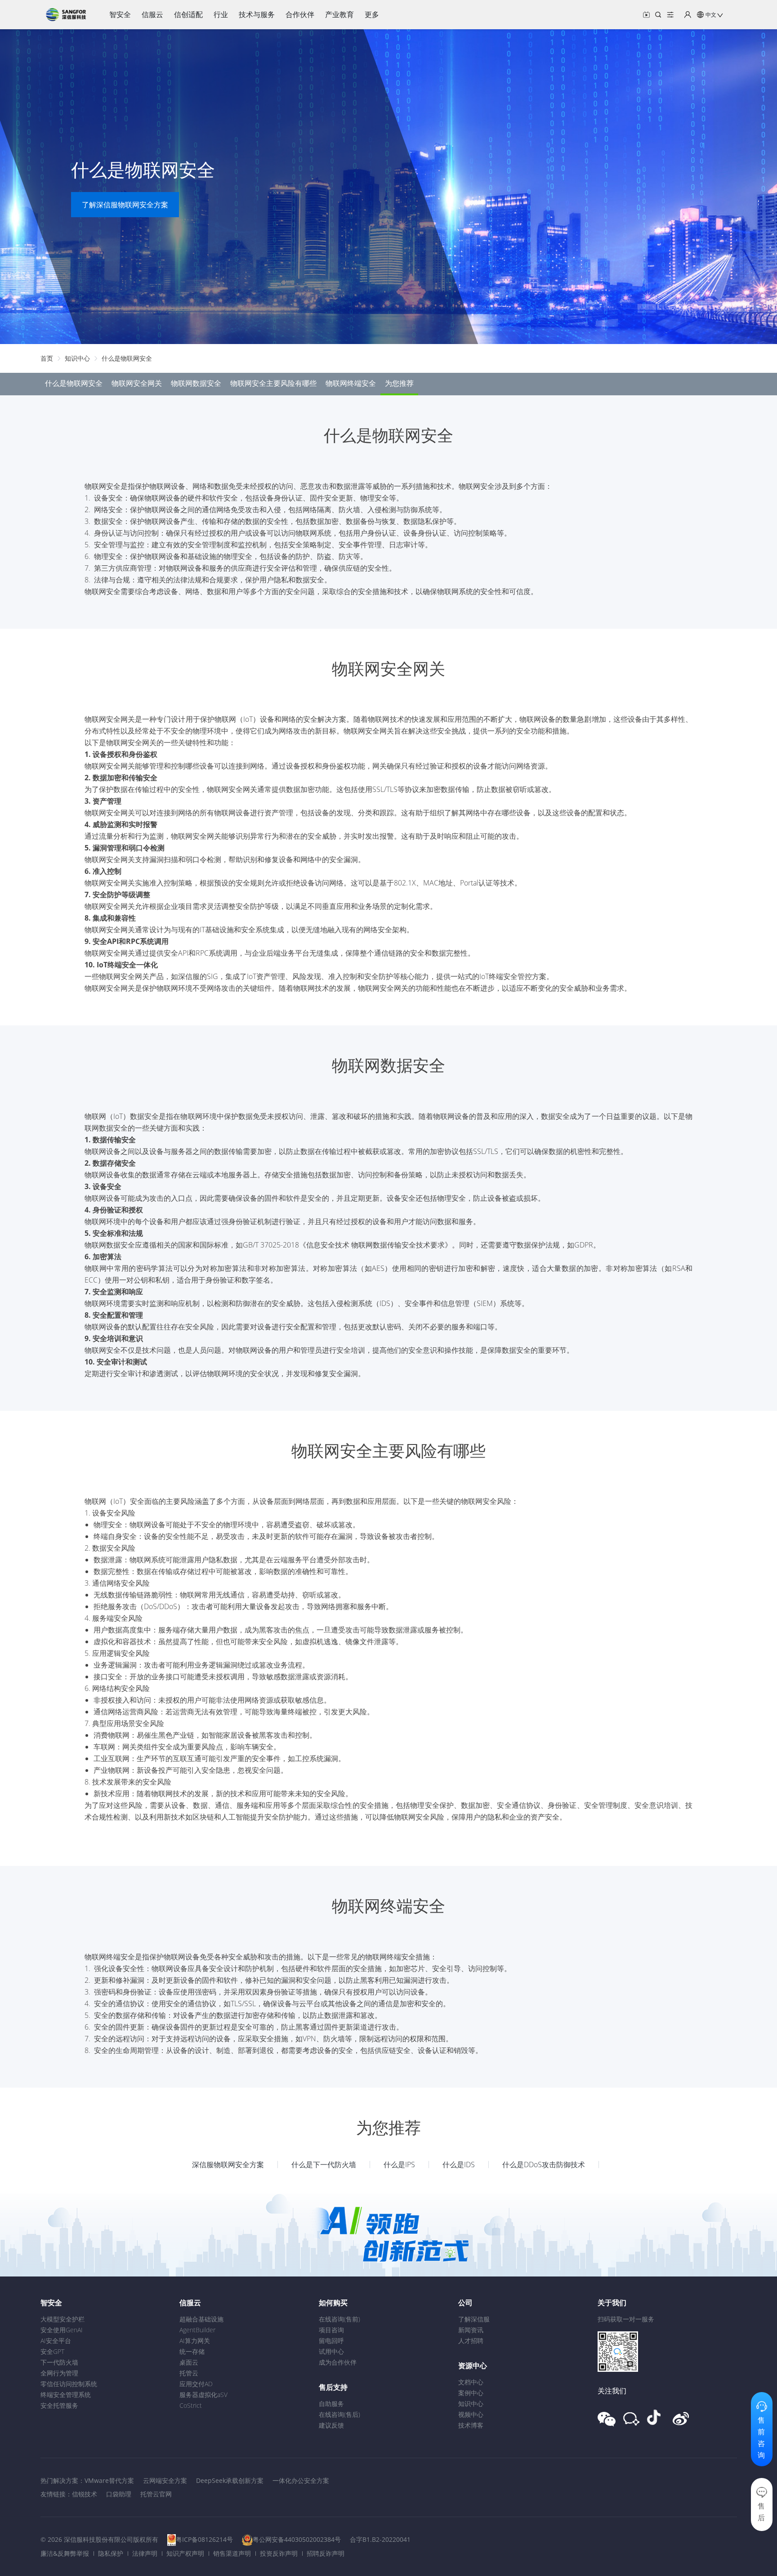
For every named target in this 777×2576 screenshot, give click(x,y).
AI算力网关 (195, 2341)
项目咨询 (331, 2330)
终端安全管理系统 (66, 2395)
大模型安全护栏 (63, 2319)
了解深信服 (474, 2319)
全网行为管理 (59, 2373)
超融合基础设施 (201, 2319)
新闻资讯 (471, 2330)
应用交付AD (196, 2384)
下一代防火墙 (59, 2362)
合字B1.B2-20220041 (380, 2539)
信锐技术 (85, 2494)
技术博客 (471, 2425)
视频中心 (471, 2414)
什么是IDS (459, 2165)
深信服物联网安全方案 (228, 2165)
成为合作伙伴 (338, 2362)
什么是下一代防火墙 (324, 2165)
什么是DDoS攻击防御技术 (544, 2165)
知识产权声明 (185, 2553)
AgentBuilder (197, 2330)
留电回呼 (331, 2341)
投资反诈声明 (279, 2553)
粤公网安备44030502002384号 (297, 2539)
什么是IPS (399, 2165)
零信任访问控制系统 (69, 2384)
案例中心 (471, 2393)
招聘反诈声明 (326, 2553)
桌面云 (189, 2362)
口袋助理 (119, 2494)
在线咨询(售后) (339, 2414)
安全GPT (52, 2351)
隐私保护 (111, 2553)
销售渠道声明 (232, 2553)
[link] (47, 358)
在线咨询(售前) (339, 2319)
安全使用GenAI (62, 2330)
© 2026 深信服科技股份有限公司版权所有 (99, 2539)
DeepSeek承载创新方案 (230, 2480)
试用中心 (331, 2351)
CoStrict (191, 2405)
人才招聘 (471, 2341)
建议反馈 (331, 2425)
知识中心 (77, 358)
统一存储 (192, 2351)
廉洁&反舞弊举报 (65, 2553)
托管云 (189, 2373)
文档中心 (471, 2382)
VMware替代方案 (109, 2480)
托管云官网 (156, 2494)
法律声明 (145, 2553)
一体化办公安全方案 (301, 2480)
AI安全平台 (56, 2341)
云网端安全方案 (165, 2480)
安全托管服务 (59, 2405)
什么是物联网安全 (127, 358)
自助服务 (331, 2404)
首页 (47, 358)
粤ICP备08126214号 (204, 2539)
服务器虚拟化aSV (203, 2395)
